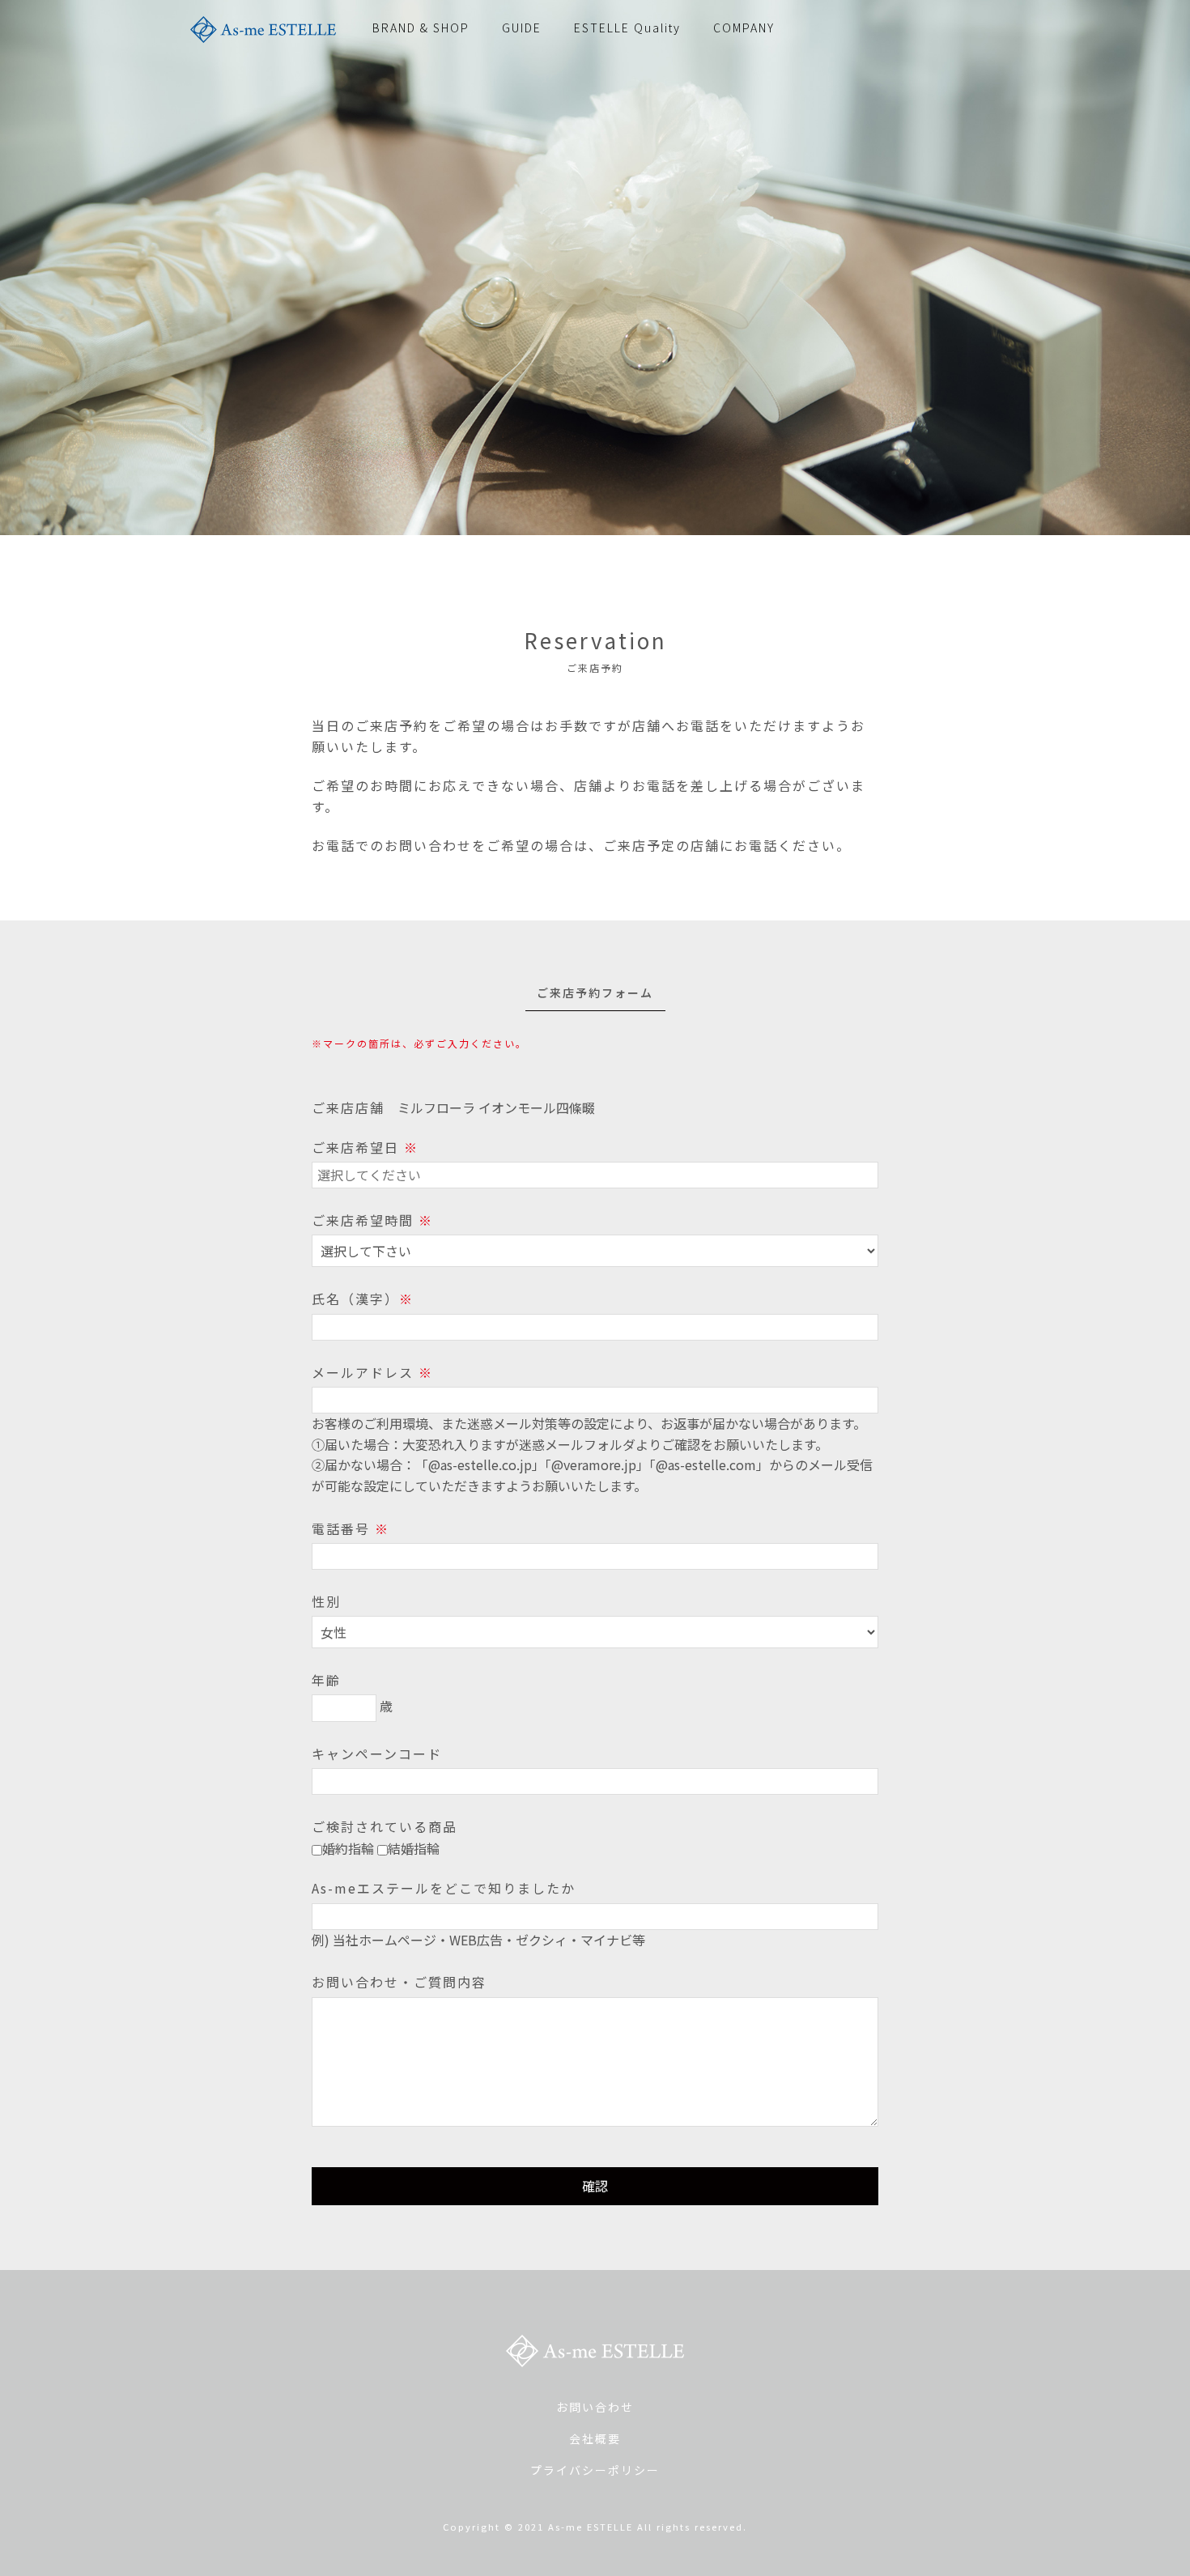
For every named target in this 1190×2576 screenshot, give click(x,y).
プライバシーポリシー (595, 2470)
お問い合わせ (595, 2407)
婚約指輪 (348, 1848)
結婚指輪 (414, 1848)
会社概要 (595, 2438)
